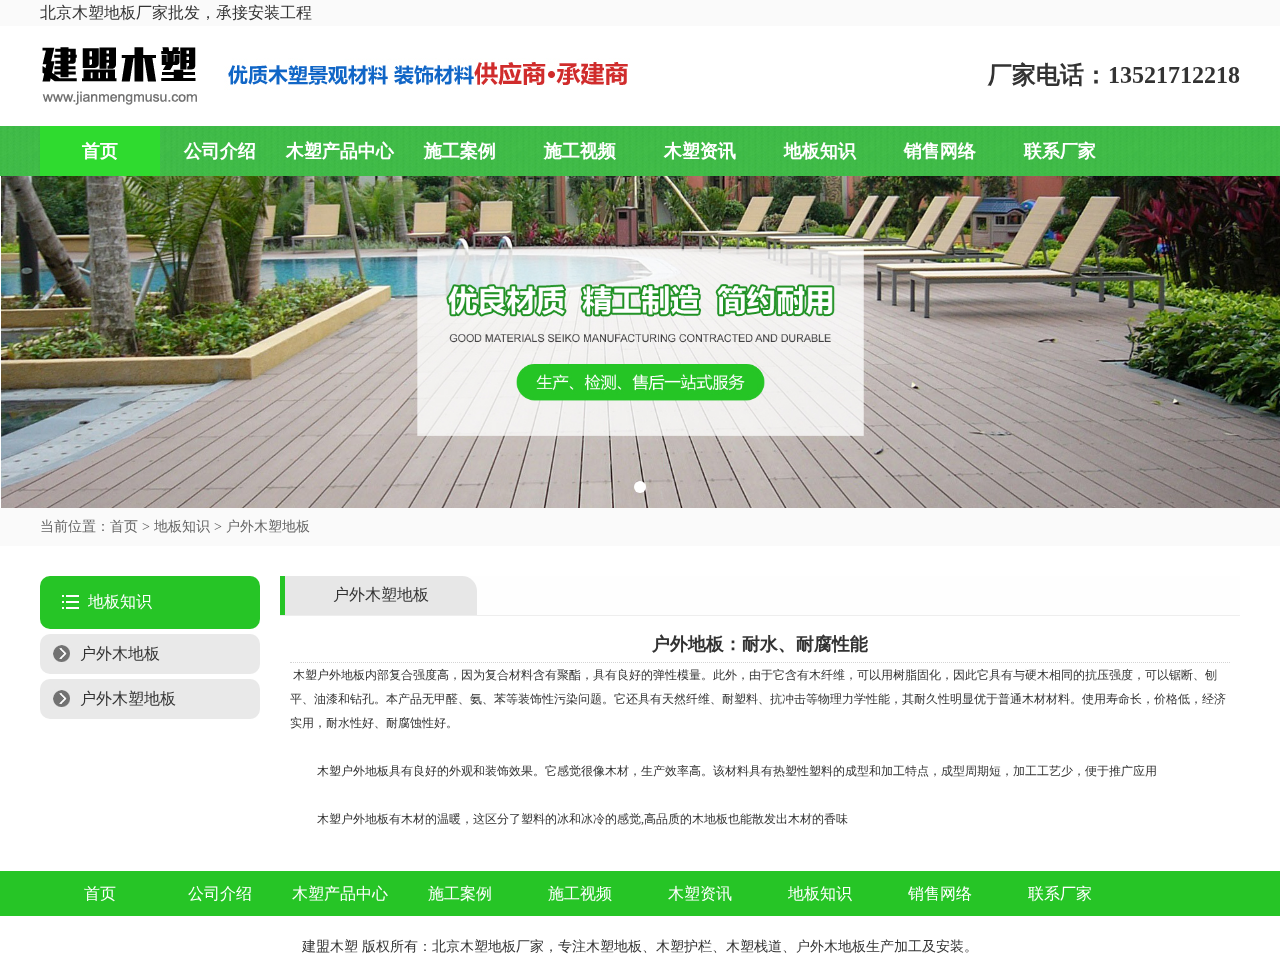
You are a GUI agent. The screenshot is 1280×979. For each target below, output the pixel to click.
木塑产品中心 (340, 151)
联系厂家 (1060, 151)
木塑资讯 (700, 151)
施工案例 (460, 151)
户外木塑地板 (268, 526)
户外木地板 (120, 653)
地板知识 (820, 151)
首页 (100, 151)
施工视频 (580, 151)
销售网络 (940, 151)
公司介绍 (220, 151)
